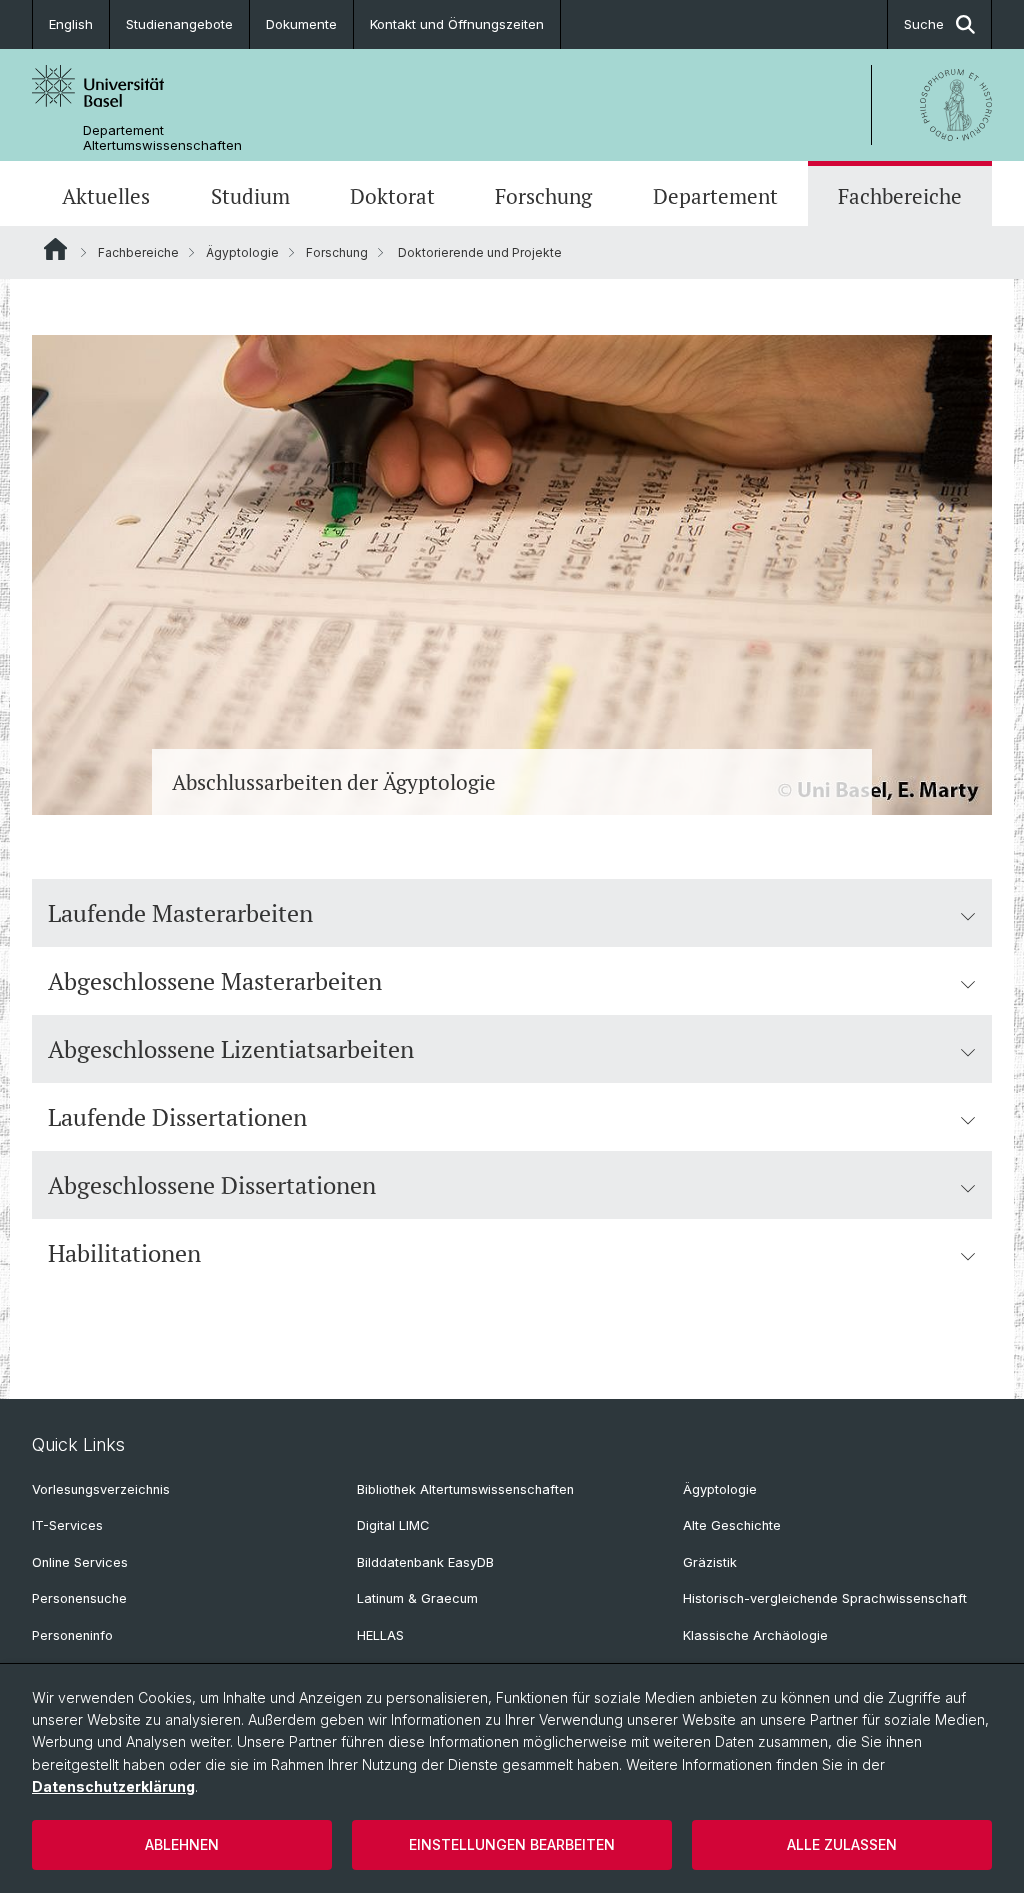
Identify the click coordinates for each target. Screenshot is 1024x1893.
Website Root (55, 249)
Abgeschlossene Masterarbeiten (215, 981)
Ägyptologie (242, 252)
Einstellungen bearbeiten (512, 1844)
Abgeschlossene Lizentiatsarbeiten (231, 1049)
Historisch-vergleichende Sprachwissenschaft (825, 1598)
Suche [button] (924, 24)
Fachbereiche (900, 196)
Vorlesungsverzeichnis (101, 1489)
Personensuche (79, 1598)
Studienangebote (179, 24)
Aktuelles (106, 196)
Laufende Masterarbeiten (180, 913)
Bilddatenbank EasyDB (425, 1562)
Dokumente (301, 24)
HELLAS (380, 1635)
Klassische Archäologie (755, 1635)
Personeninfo (72, 1635)
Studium (250, 196)
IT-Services (67, 1525)
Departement (715, 196)
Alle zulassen (842, 1844)
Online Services (80, 1562)
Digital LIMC (393, 1525)
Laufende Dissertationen (177, 1117)
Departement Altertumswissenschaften (162, 138)
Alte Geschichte (732, 1525)
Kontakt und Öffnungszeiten (457, 24)
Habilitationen (124, 1253)
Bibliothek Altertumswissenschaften (465, 1489)
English (71, 24)
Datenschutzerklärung (113, 1786)
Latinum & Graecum (417, 1598)
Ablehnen (182, 1844)
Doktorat (392, 196)
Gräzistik (710, 1562)
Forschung (543, 196)
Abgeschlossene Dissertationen (212, 1185)
